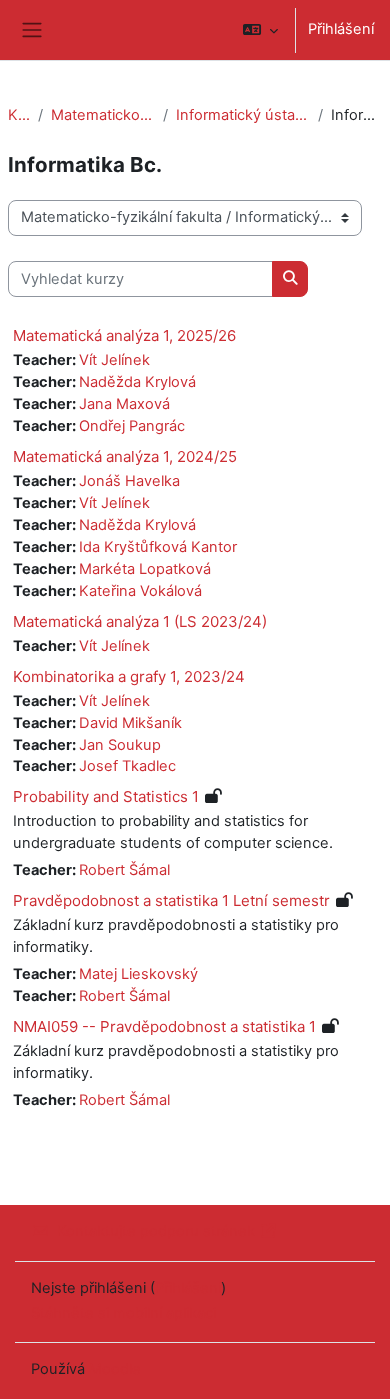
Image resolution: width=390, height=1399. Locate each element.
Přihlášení (341, 29)
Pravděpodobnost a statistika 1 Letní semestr (171, 900)
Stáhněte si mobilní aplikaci (123, 1313)
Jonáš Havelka (129, 481)
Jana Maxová (124, 404)
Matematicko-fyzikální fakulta (103, 115)
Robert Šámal (124, 870)
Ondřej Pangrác (132, 426)
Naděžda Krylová (137, 382)
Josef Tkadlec (127, 766)
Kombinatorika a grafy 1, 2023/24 (129, 676)
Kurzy (19, 115)
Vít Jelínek (114, 360)
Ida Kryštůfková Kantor (158, 547)
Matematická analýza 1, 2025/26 (124, 335)
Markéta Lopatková (145, 569)
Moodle (115, 1369)
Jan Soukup (120, 745)
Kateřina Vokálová (140, 591)
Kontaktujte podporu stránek (156, 1231)
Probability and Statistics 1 (106, 796)
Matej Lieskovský (138, 974)
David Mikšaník (130, 723)
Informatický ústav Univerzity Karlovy (243, 115)
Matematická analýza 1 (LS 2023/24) (140, 621)
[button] (260, 30)
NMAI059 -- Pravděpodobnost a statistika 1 (164, 1026)
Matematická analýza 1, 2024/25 (125, 456)
